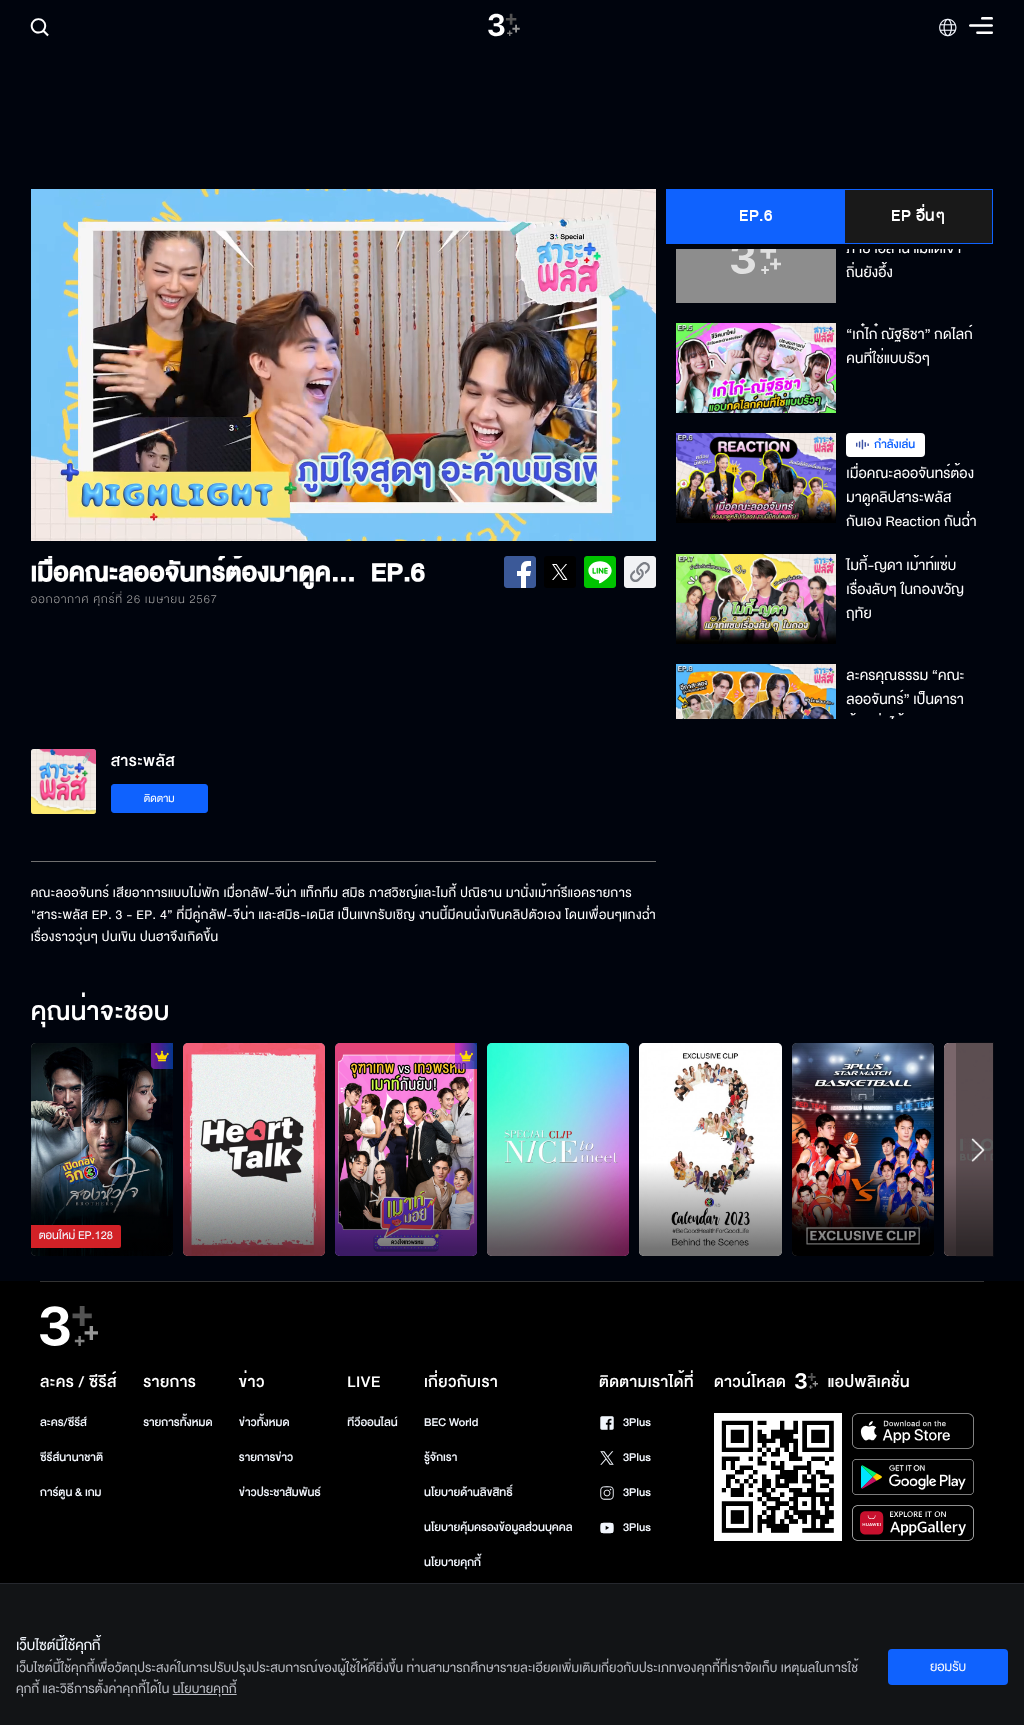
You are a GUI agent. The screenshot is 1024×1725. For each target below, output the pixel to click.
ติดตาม (159, 798)
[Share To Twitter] (560, 572)
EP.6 (755, 216)
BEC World (451, 1422)
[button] (156, 365)
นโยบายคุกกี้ (452, 1562)
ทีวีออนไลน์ (372, 1422)
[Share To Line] (600, 572)
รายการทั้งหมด (177, 1422)
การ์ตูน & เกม (71, 1492)
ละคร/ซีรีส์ (63, 1422)
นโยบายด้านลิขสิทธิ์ (468, 1492)
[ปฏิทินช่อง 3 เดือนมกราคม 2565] (710, 1149)
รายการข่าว (266, 1457)
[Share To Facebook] (520, 572)
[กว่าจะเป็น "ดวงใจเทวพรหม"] (406, 1149)
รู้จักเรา (440, 1457)
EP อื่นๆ (918, 216)
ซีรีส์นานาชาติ (71, 1457)
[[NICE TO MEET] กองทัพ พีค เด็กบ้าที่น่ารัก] (558, 1149)
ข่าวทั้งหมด (264, 1422)
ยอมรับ (948, 1667)
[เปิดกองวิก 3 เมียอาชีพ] (102, 1149)
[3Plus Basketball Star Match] (863, 1149)
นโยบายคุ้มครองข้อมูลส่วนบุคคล (498, 1527)
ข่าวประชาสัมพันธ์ (280, 1492)
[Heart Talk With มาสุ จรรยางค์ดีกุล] (254, 1149)
